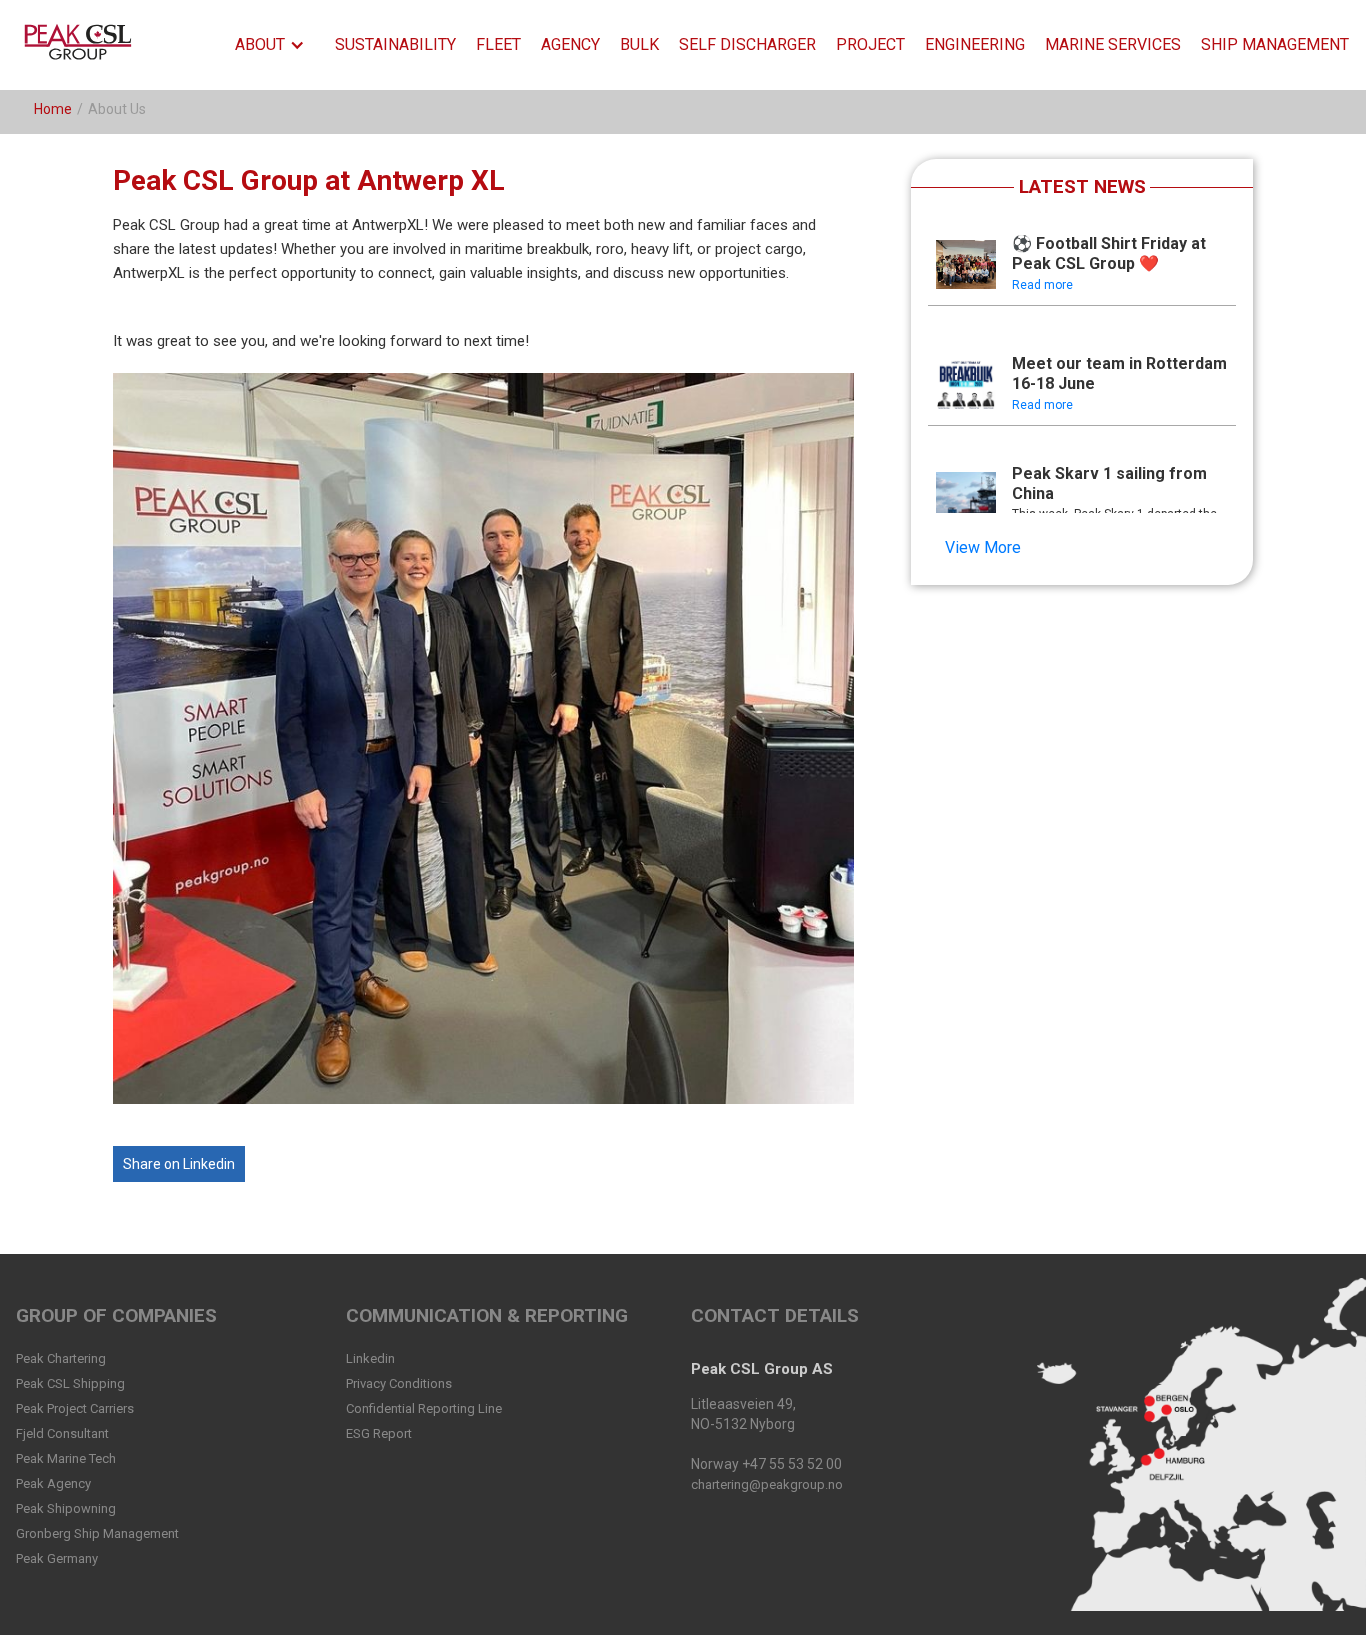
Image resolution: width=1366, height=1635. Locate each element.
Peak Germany (57, 1558)
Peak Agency (53, 1483)
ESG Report (379, 1433)
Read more (1042, 285)
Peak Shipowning (66, 1508)
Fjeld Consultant (62, 1433)
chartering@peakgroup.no (767, 1484)
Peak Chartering (61, 1358)
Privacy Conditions (399, 1383)
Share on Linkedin (179, 1164)
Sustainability (395, 44)
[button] (275, 45)
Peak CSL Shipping (70, 1383)
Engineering (975, 44)
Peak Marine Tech (66, 1458)
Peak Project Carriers (75, 1408)
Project (870, 44)
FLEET (498, 44)
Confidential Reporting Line (424, 1408)
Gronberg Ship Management (97, 1533)
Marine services (1113, 44)
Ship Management (1275, 44)
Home (53, 109)
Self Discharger (747, 44)
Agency (570, 44)
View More (983, 547)
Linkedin (370, 1358)
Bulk (639, 44)
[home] (82, 45)
